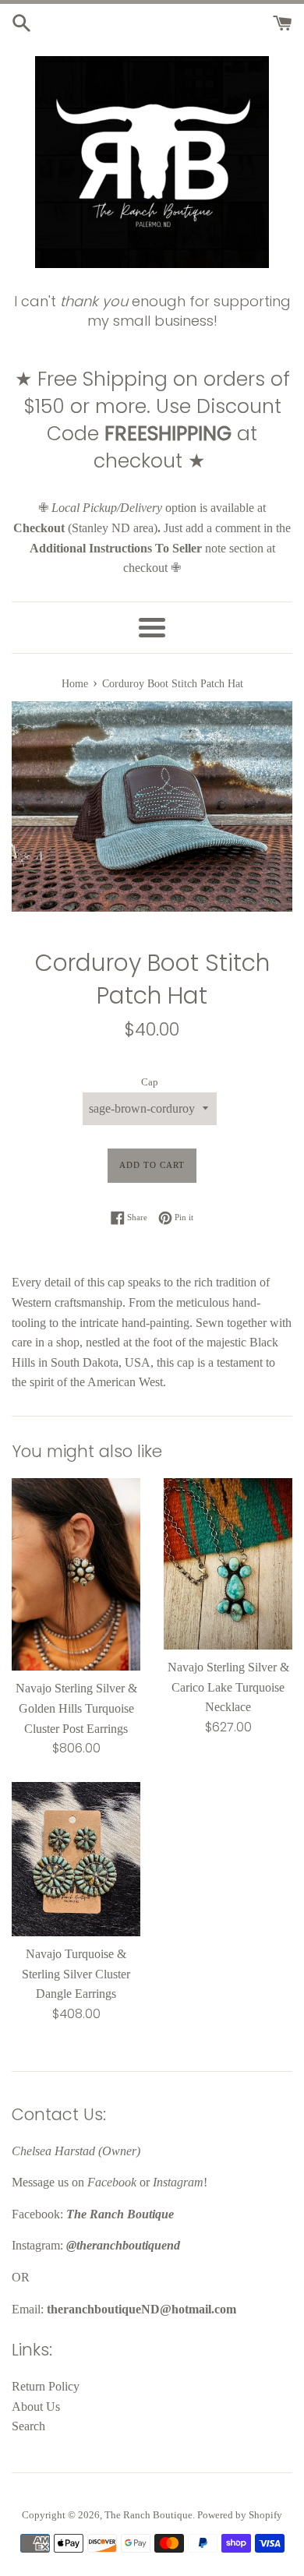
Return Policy (46, 2386)
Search (28, 2426)
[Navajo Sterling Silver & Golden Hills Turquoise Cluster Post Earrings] (76, 1574)
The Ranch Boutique (148, 2515)
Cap (150, 1082)
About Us (36, 2407)
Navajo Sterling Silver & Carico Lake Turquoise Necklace (228, 1687)
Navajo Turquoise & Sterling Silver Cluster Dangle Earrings (76, 1974)
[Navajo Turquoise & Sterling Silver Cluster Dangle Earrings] (76, 1859)
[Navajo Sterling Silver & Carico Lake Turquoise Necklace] (228, 1564)
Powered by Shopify (240, 2515)
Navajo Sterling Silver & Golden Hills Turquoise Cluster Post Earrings (76, 1708)
